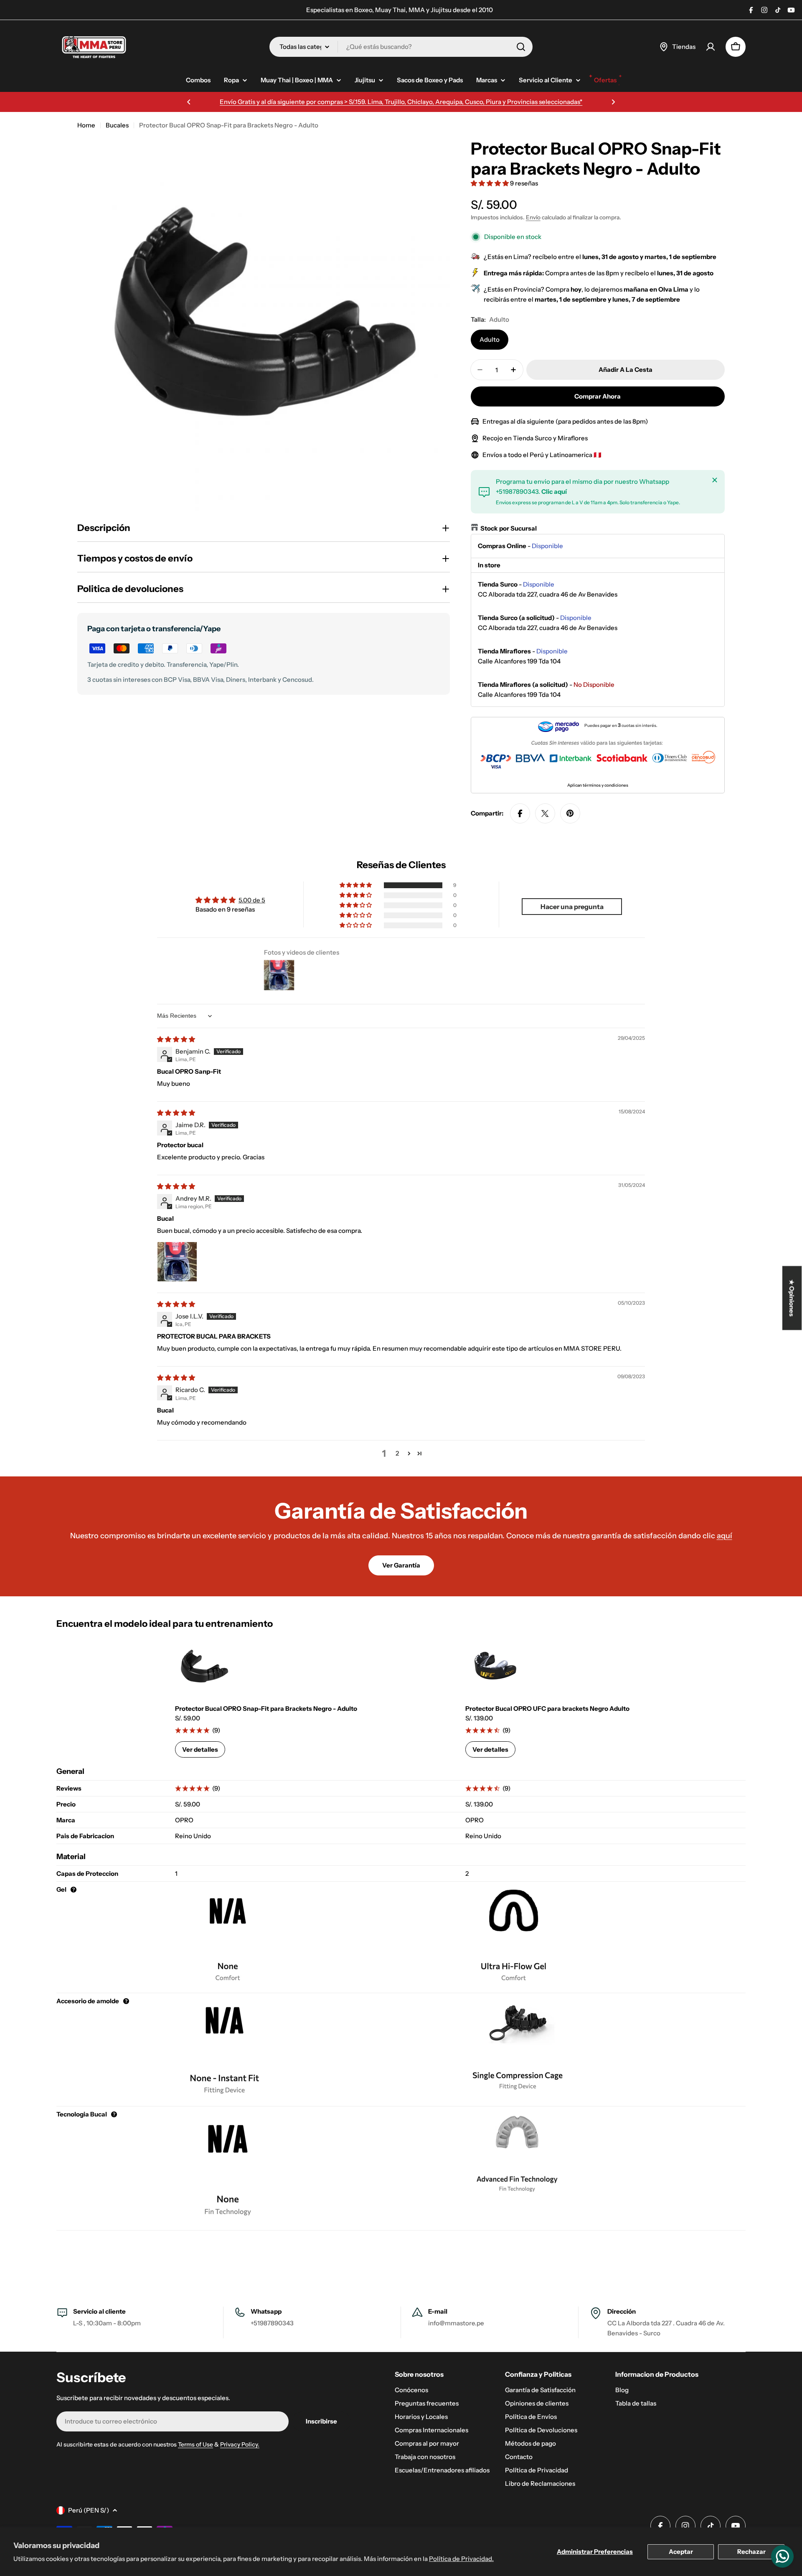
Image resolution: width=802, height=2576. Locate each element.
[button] (189, 102)
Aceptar (681, 2552)
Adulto (490, 339)
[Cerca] (715, 480)
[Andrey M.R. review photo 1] (177, 1262)
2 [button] (397, 1453)
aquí (725, 1536)
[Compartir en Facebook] (520, 813)
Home (86, 125)
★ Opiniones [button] (792, 1298)
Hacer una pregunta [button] (572, 907)
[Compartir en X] (545, 813)
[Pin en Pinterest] (570, 813)
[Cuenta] (711, 47)
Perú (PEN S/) (89, 2510)
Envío (533, 217)
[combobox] (401, 47)
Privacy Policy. (240, 2444)
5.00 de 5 (252, 900)
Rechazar (751, 2552)
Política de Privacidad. (461, 2559)
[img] (176, 1039)
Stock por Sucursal (509, 528)
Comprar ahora (598, 396)
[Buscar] (521, 47)
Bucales (117, 125)
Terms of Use (195, 2444)
